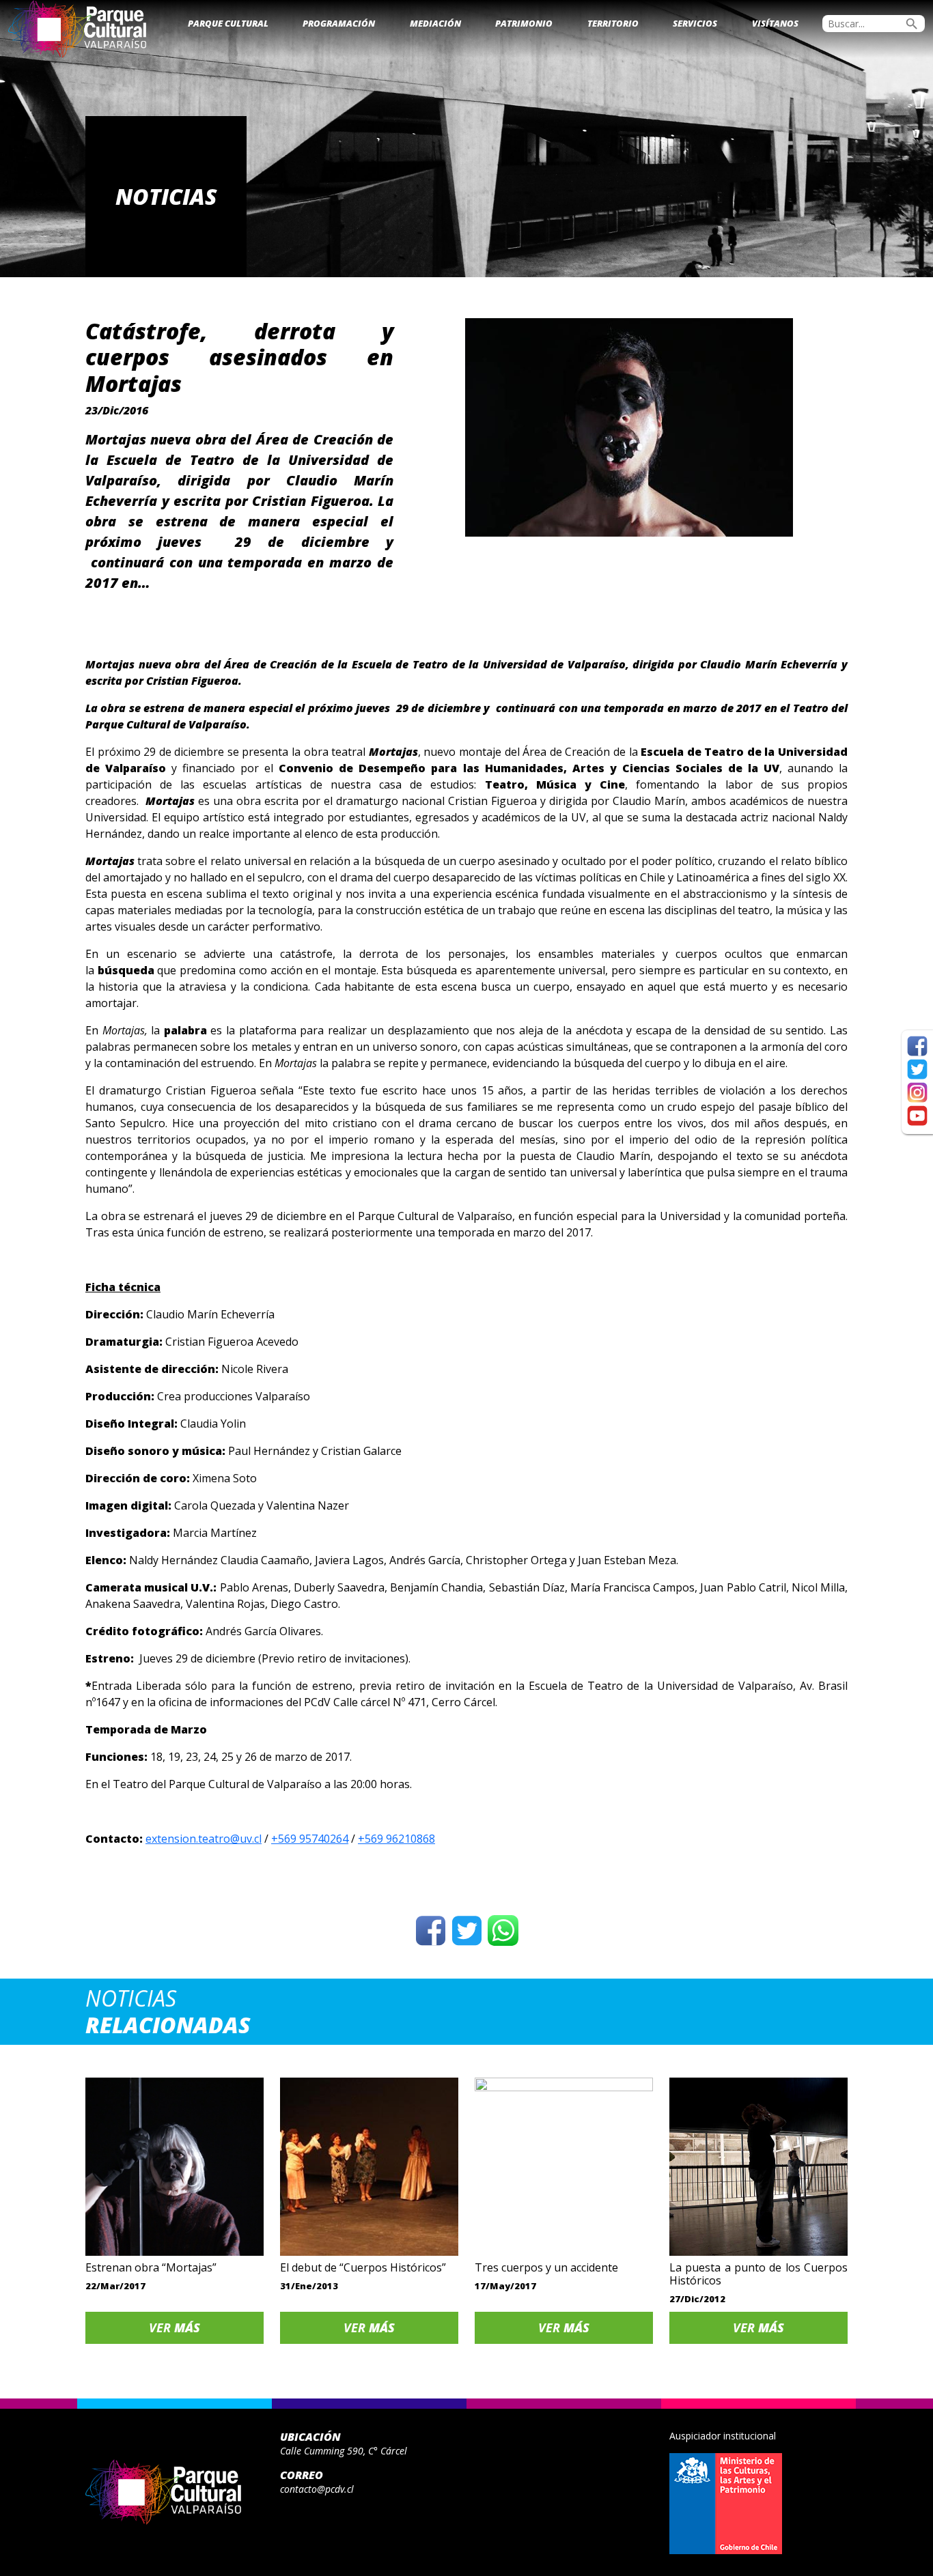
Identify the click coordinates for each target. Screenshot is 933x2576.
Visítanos (775, 23)
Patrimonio (524, 23)
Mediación (435, 23)
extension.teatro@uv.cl (204, 1839)
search (912, 24)
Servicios (695, 23)
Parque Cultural (228, 23)
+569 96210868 (396, 1839)
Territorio (613, 23)
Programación (339, 23)
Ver (175, 2327)
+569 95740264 (310, 1839)
